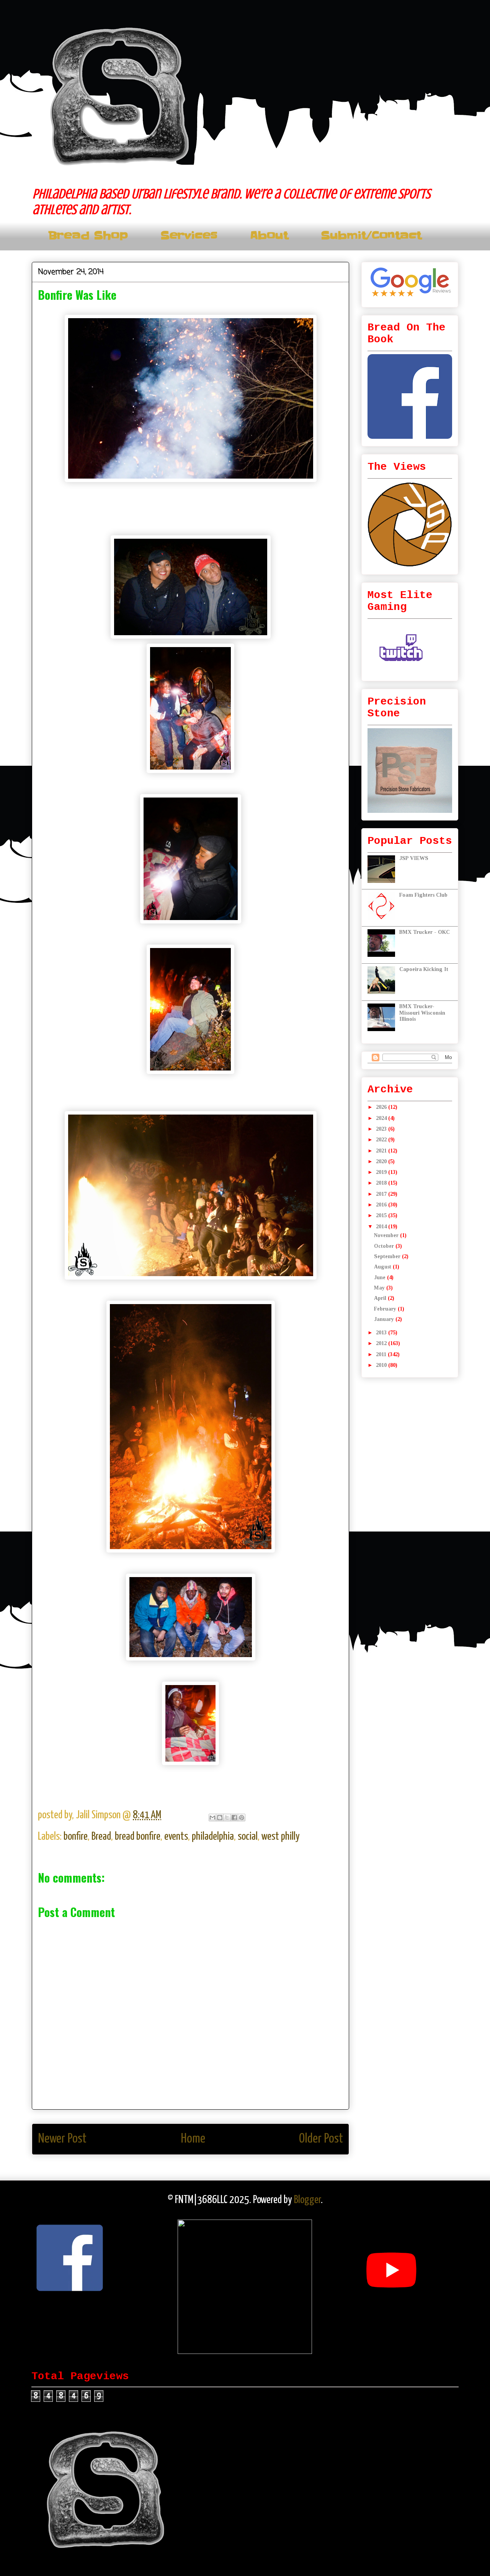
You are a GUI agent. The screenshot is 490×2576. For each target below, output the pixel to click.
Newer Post (62, 2139)
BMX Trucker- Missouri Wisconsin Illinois (422, 1013)
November (387, 1235)
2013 (382, 1333)
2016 (382, 1205)
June (381, 1277)
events (176, 1837)
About (269, 236)
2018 (382, 1183)
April (381, 1298)
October (385, 1246)
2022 (382, 1140)
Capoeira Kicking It (424, 969)
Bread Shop (88, 236)
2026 (382, 1107)
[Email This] (212, 1818)
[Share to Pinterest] (242, 1818)
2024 (382, 1118)
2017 (382, 1194)
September (388, 1256)
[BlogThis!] (220, 1818)
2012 (382, 1343)
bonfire (76, 1837)
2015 (382, 1215)
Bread (101, 1837)
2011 (382, 1354)
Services (189, 236)
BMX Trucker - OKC (425, 932)
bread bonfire (138, 1837)
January (385, 1319)
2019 (382, 1172)
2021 (382, 1151)
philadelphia (213, 1837)
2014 (382, 1227)
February (386, 1309)
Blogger (307, 2200)
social (248, 1837)
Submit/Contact (371, 236)
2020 (382, 1161)
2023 (382, 1129)
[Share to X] (227, 1818)
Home (193, 2139)
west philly (281, 1837)
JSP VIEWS (414, 858)
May (380, 1288)
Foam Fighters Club (423, 895)
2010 (382, 1365)
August (383, 1267)
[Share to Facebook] (234, 1818)
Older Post (321, 2139)
